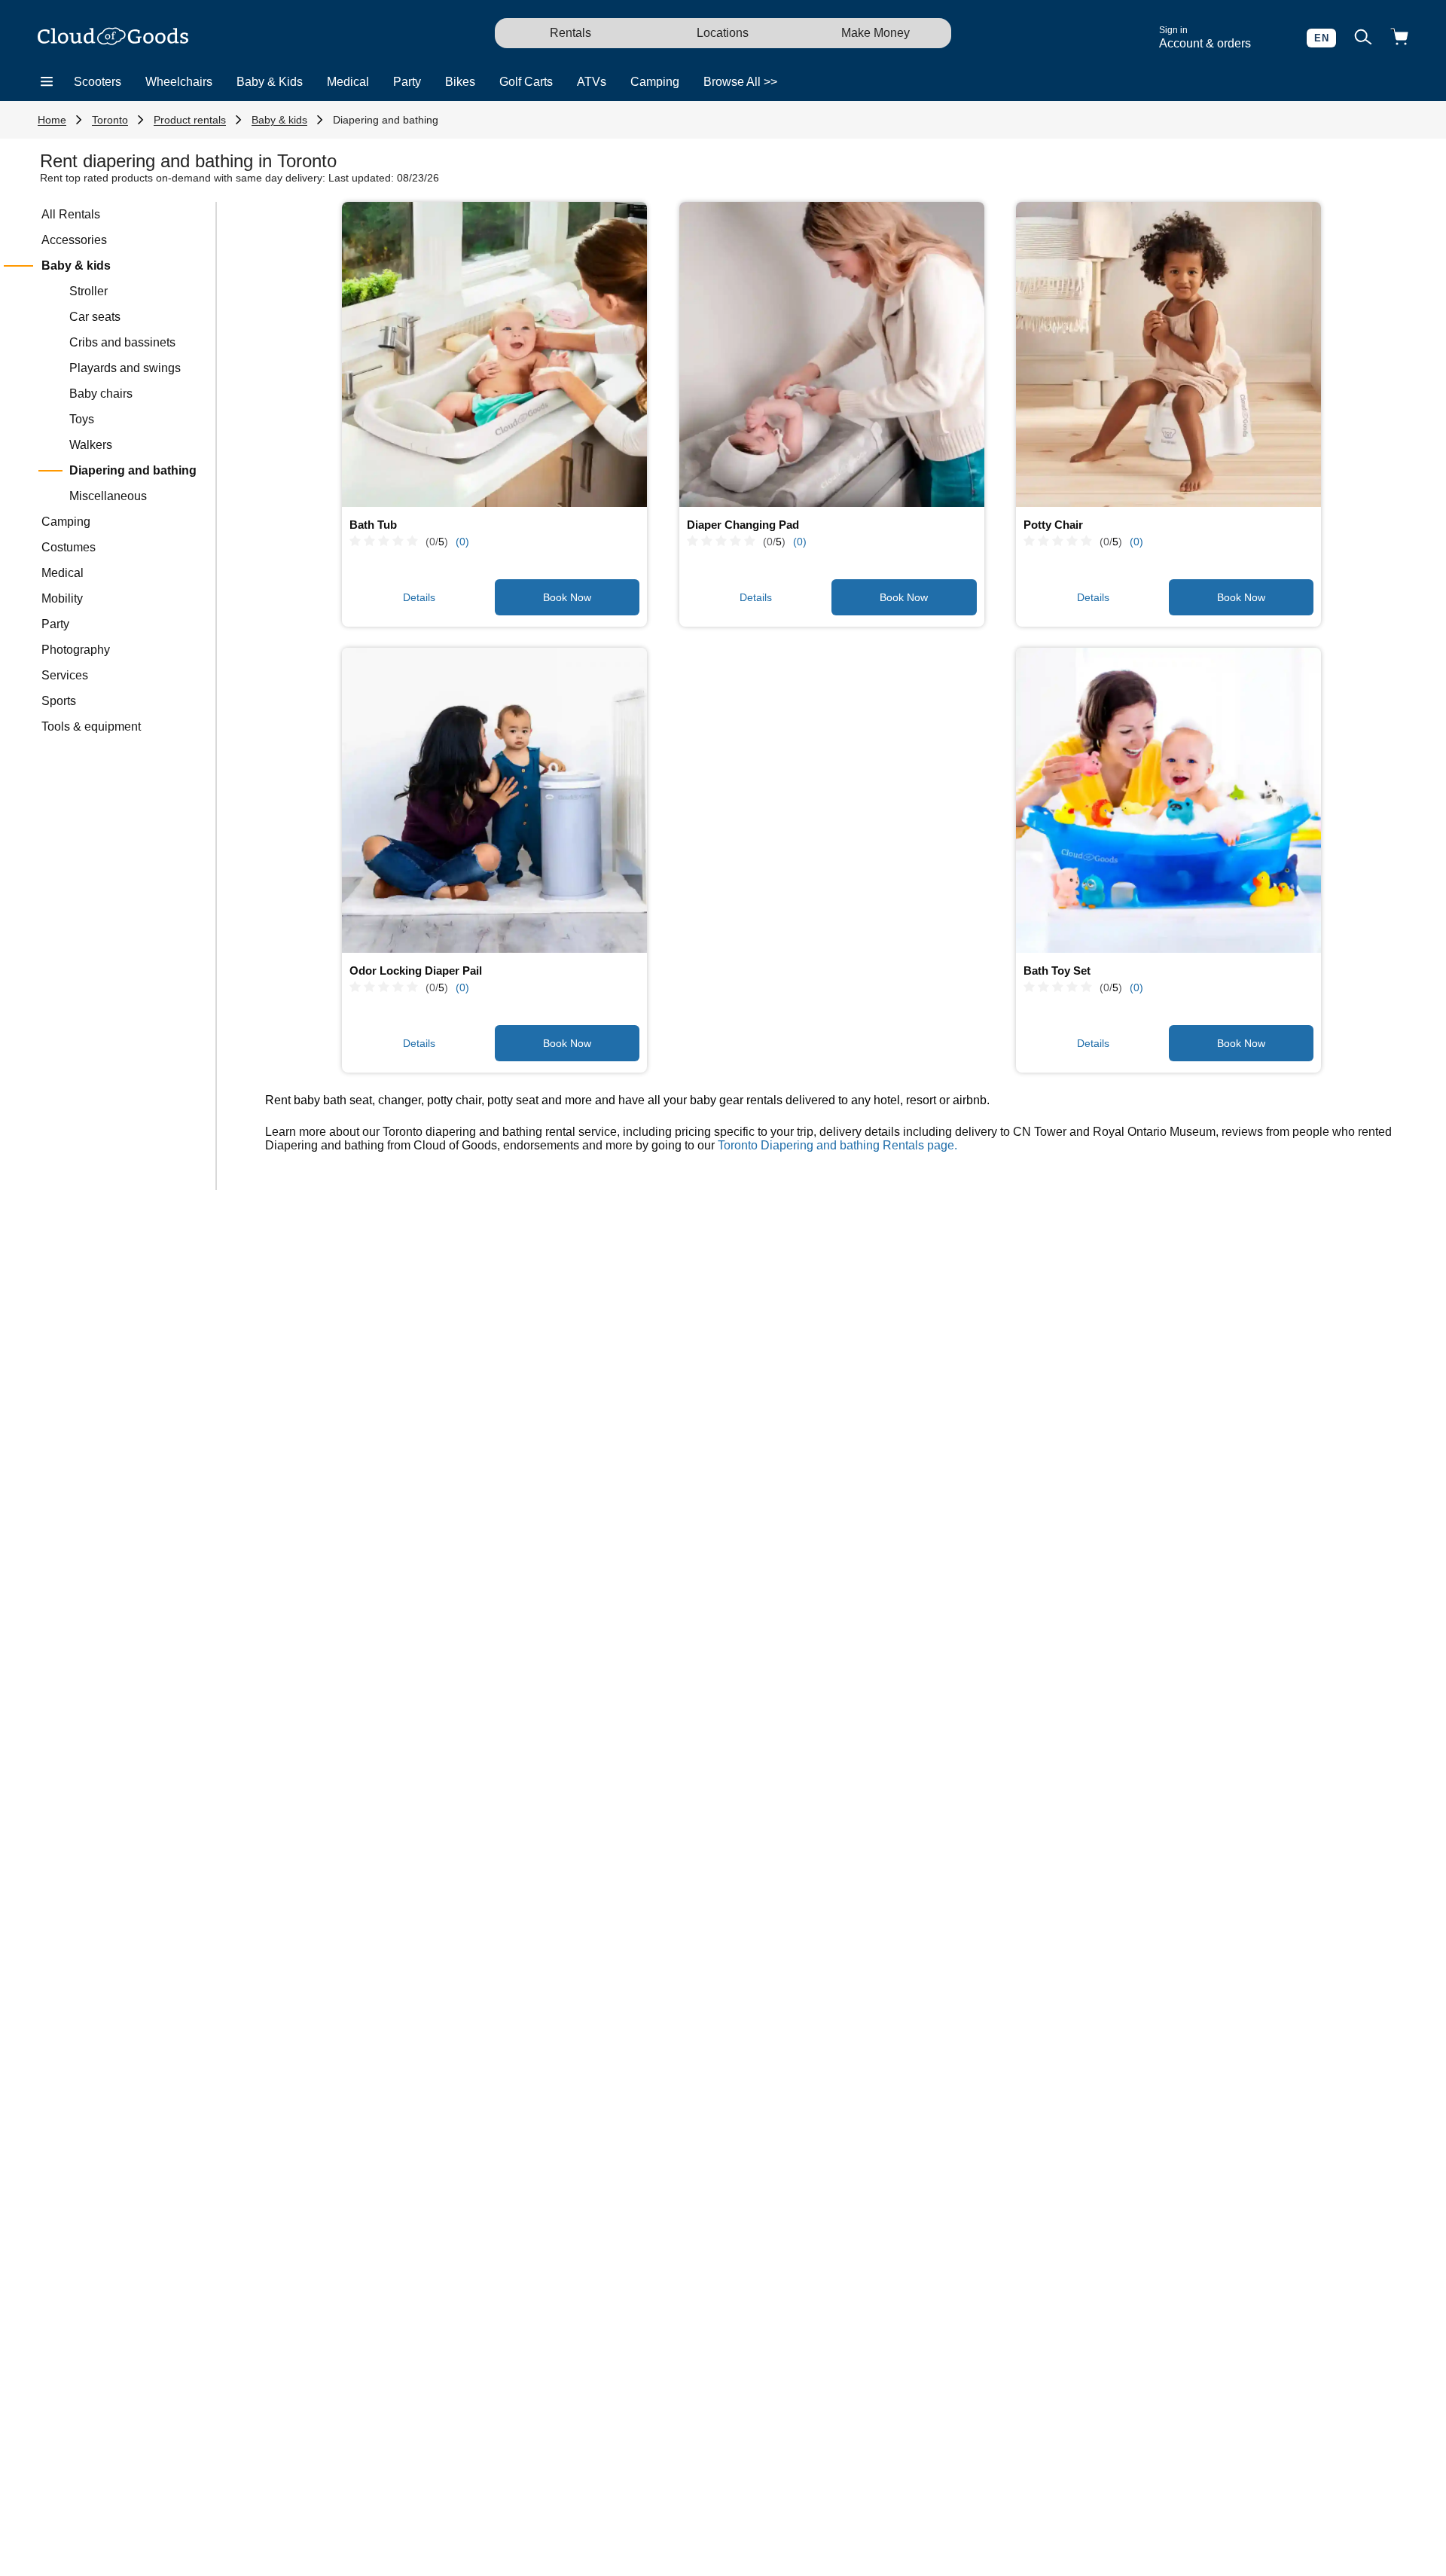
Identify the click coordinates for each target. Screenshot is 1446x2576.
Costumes (69, 547)
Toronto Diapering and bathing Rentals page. (837, 1145)
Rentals (570, 33)
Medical (348, 82)
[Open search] (1363, 38)
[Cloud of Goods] (113, 38)
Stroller (88, 291)
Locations (723, 33)
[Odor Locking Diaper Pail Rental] (494, 800)
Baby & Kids (270, 82)
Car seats (95, 317)
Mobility (62, 598)
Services (65, 675)
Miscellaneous (108, 496)
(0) (462, 542)
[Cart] (1399, 38)
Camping (655, 82)
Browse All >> (740, 82)
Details (419, 597)
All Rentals (71, 214)
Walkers (91, 445)
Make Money (876, 33)
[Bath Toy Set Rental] (1168, 800)
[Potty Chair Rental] (1168, 354)
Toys (82, 419)
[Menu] (47, 82)
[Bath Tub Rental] (494, 354)
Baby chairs (101, 394)
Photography (76, 650)
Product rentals (190, 120)
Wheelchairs (179, 82)
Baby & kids (279, 120)
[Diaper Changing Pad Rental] (832, 354)
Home (52, 120)
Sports (59, 701)
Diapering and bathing (386, 120)
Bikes (460, 82)
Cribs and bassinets (122, 342)
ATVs (592, 82)
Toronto (110, 120)
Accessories (74, 240)
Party (407, 82)
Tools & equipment (91, 726)
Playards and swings (125, 368)
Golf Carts (526, 82)
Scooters (98, 82)
